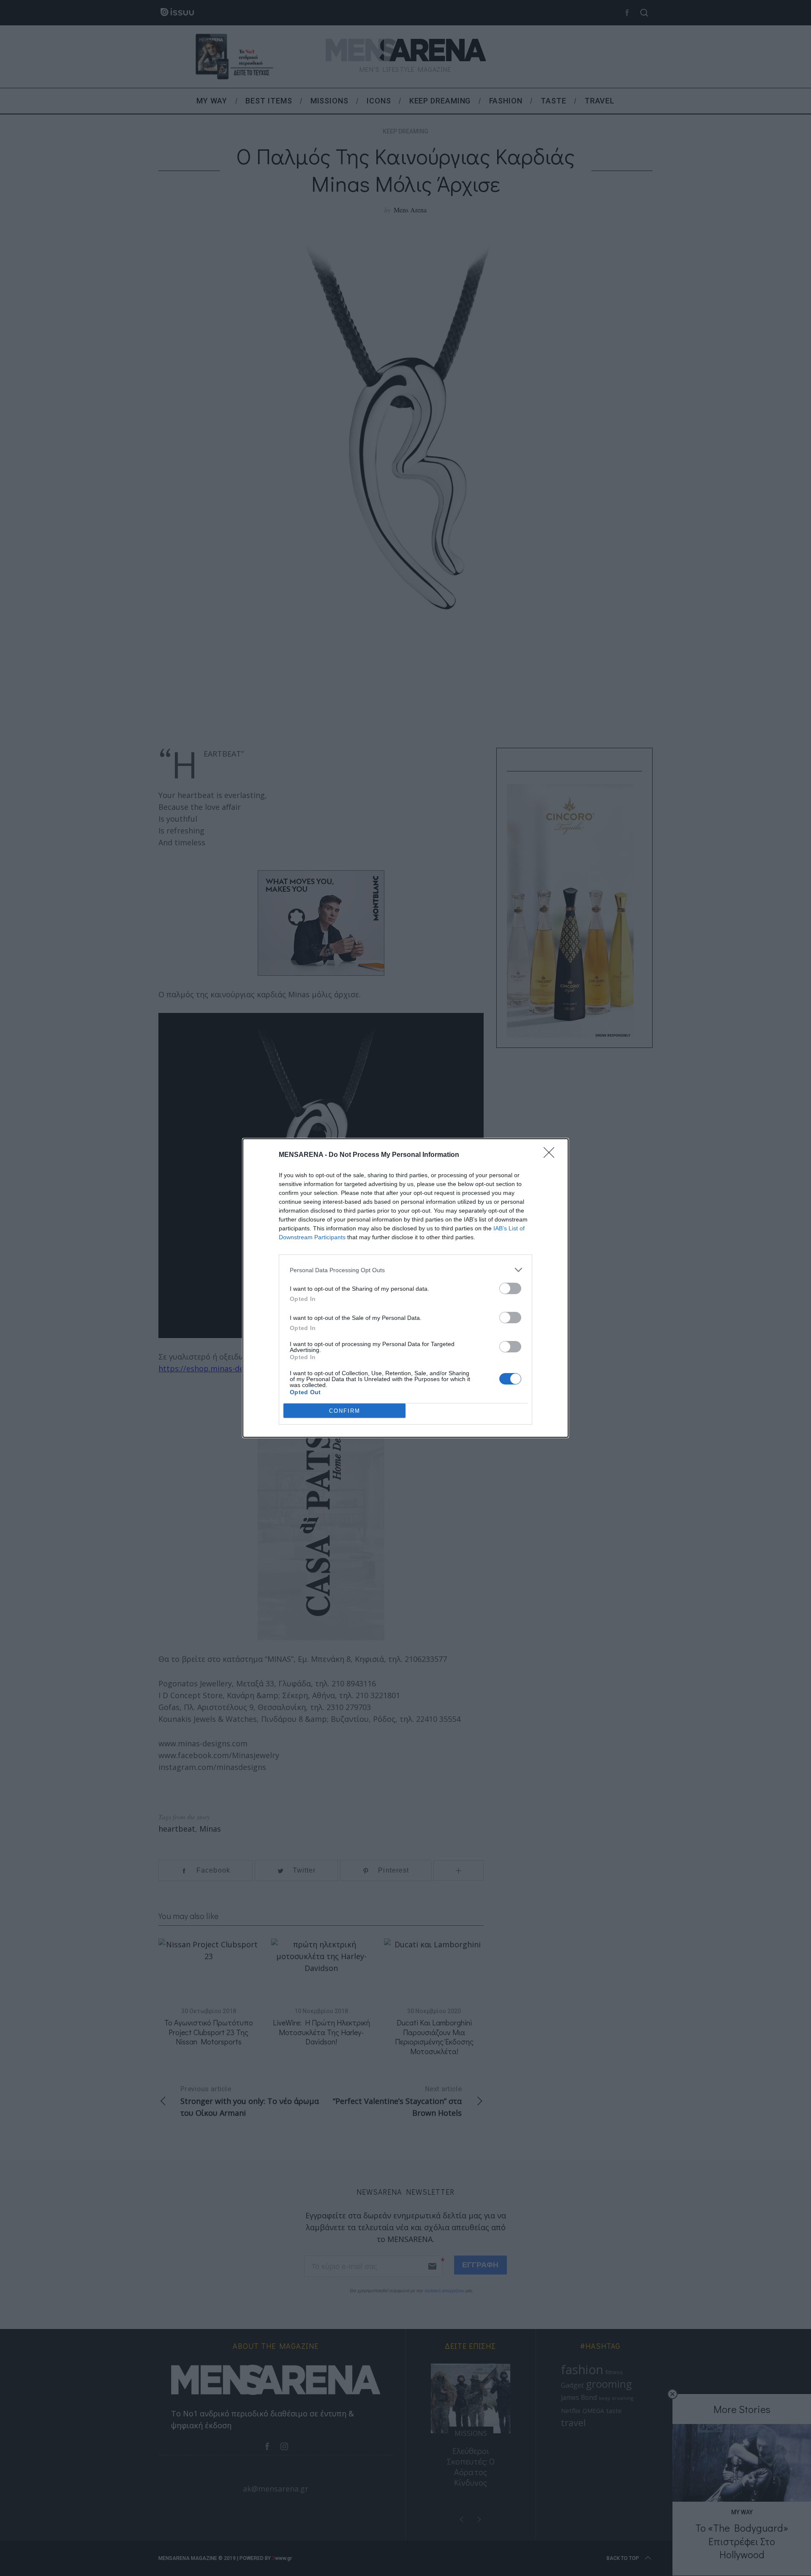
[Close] (552, 1155)
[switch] (510, 1288)
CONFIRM (345, 1411)
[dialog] (405, 1288)
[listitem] (405, 1270)
